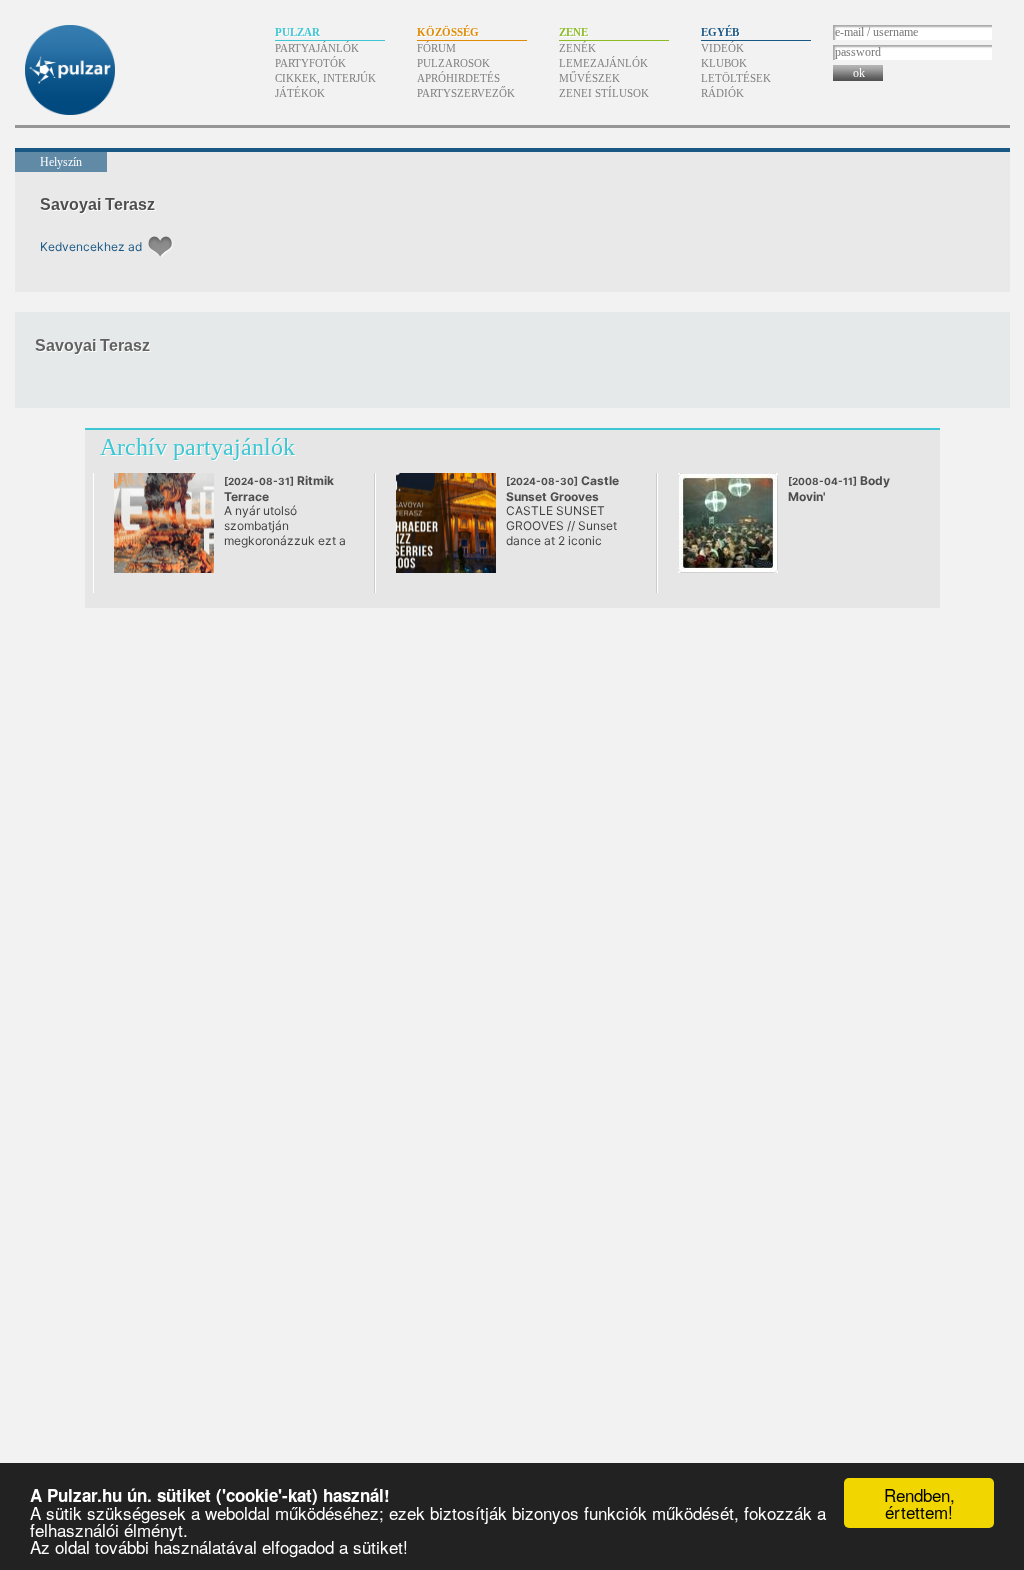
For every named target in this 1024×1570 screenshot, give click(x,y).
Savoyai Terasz (97, 204)
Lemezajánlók (603, 63)
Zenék (577, 48)
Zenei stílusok (604, 93)
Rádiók (722, 93)
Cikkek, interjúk (325, 78)
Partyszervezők (466, 93)
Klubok (724, 63)
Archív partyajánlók (197, 447)
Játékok (300, 93)
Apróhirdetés (458, 78)
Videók (722, 48)
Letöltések (736, 78)
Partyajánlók (317, 48)
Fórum (436, 48)
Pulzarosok (453, 63)
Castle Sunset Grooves (562, 496)
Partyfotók (310, 63)
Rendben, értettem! (919, 1503)
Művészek (589, 78)
